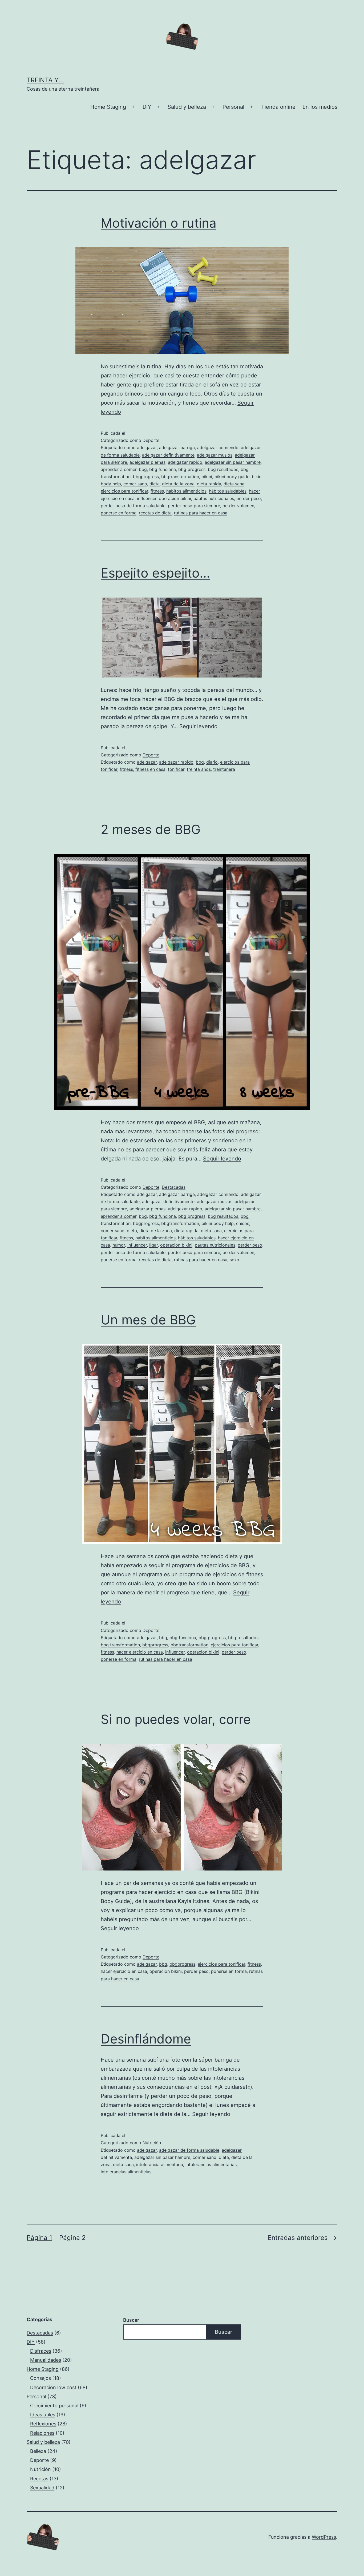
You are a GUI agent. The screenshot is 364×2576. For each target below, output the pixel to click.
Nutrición (152, 2143)
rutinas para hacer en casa (201, 513)
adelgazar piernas (147, 462)
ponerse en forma (119, 513)
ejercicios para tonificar (124, 491)
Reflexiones (43, 2424)
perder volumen (238, 506)
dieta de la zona (178, 484)
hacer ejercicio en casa (140, 1652)
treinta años (199, 769)
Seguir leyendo (198, 726)
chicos (243, 1223)
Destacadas (174, 1187)
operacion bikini (175, 498)
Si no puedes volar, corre (176, 1719)
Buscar (131, 2320)
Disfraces (41, 2351)
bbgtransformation (180, 477)
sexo (234, 1260)
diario (212, 762)
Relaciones (42, 2433)
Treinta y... (45, 80)
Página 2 (72, 2238)
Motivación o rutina (159, 223)
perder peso (249, 498)
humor (119, 1245)
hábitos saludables (228, 491)
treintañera (224, 769)
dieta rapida (209, 484)
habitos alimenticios (186, 491)
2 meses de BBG (151, 829)
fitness (157, 491)
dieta (155, 484)
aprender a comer (119, 469)
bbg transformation (120, 1645)
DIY (147, 107)
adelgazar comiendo (218, 448)
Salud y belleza (187, 107)
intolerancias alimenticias (126, 2172)
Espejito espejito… (155, 573)
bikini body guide (232, 477)
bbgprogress (146, 477)
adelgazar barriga (177, 448)
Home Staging (108, 107)
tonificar (176, 769)
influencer (147, 498)
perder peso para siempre (194, 506)
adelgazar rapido (185, 462)
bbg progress (192, 469)
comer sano (135, 484)
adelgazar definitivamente (168, 455)
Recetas (39, 2479)
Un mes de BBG (148, 1320)
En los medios (320, 107)
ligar (153, 1245)
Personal (233, 107)
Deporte (151, 440)
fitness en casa (150, 769)
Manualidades (46, 2360)
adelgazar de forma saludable (189, 2150)
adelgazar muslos (215, 455)
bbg (143, 469)
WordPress (324, 2537)
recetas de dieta (155, 513)
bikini (207, 477)
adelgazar (147, 448)
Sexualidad (42, 2488)
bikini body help (218, 1223)
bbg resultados (223, 469)
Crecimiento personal (54, 2406)
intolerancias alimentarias (211, 2164)
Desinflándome (146, 2039)
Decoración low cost (53, 2387)
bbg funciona (163, 469)
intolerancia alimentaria (160, 2164)
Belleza (38, 2451)
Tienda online (278, 107)
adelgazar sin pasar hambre (233, 462)
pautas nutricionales (214, 498)
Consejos (41, 2378)
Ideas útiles (43, 2415)
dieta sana (234, 484)
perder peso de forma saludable (133, 506)
